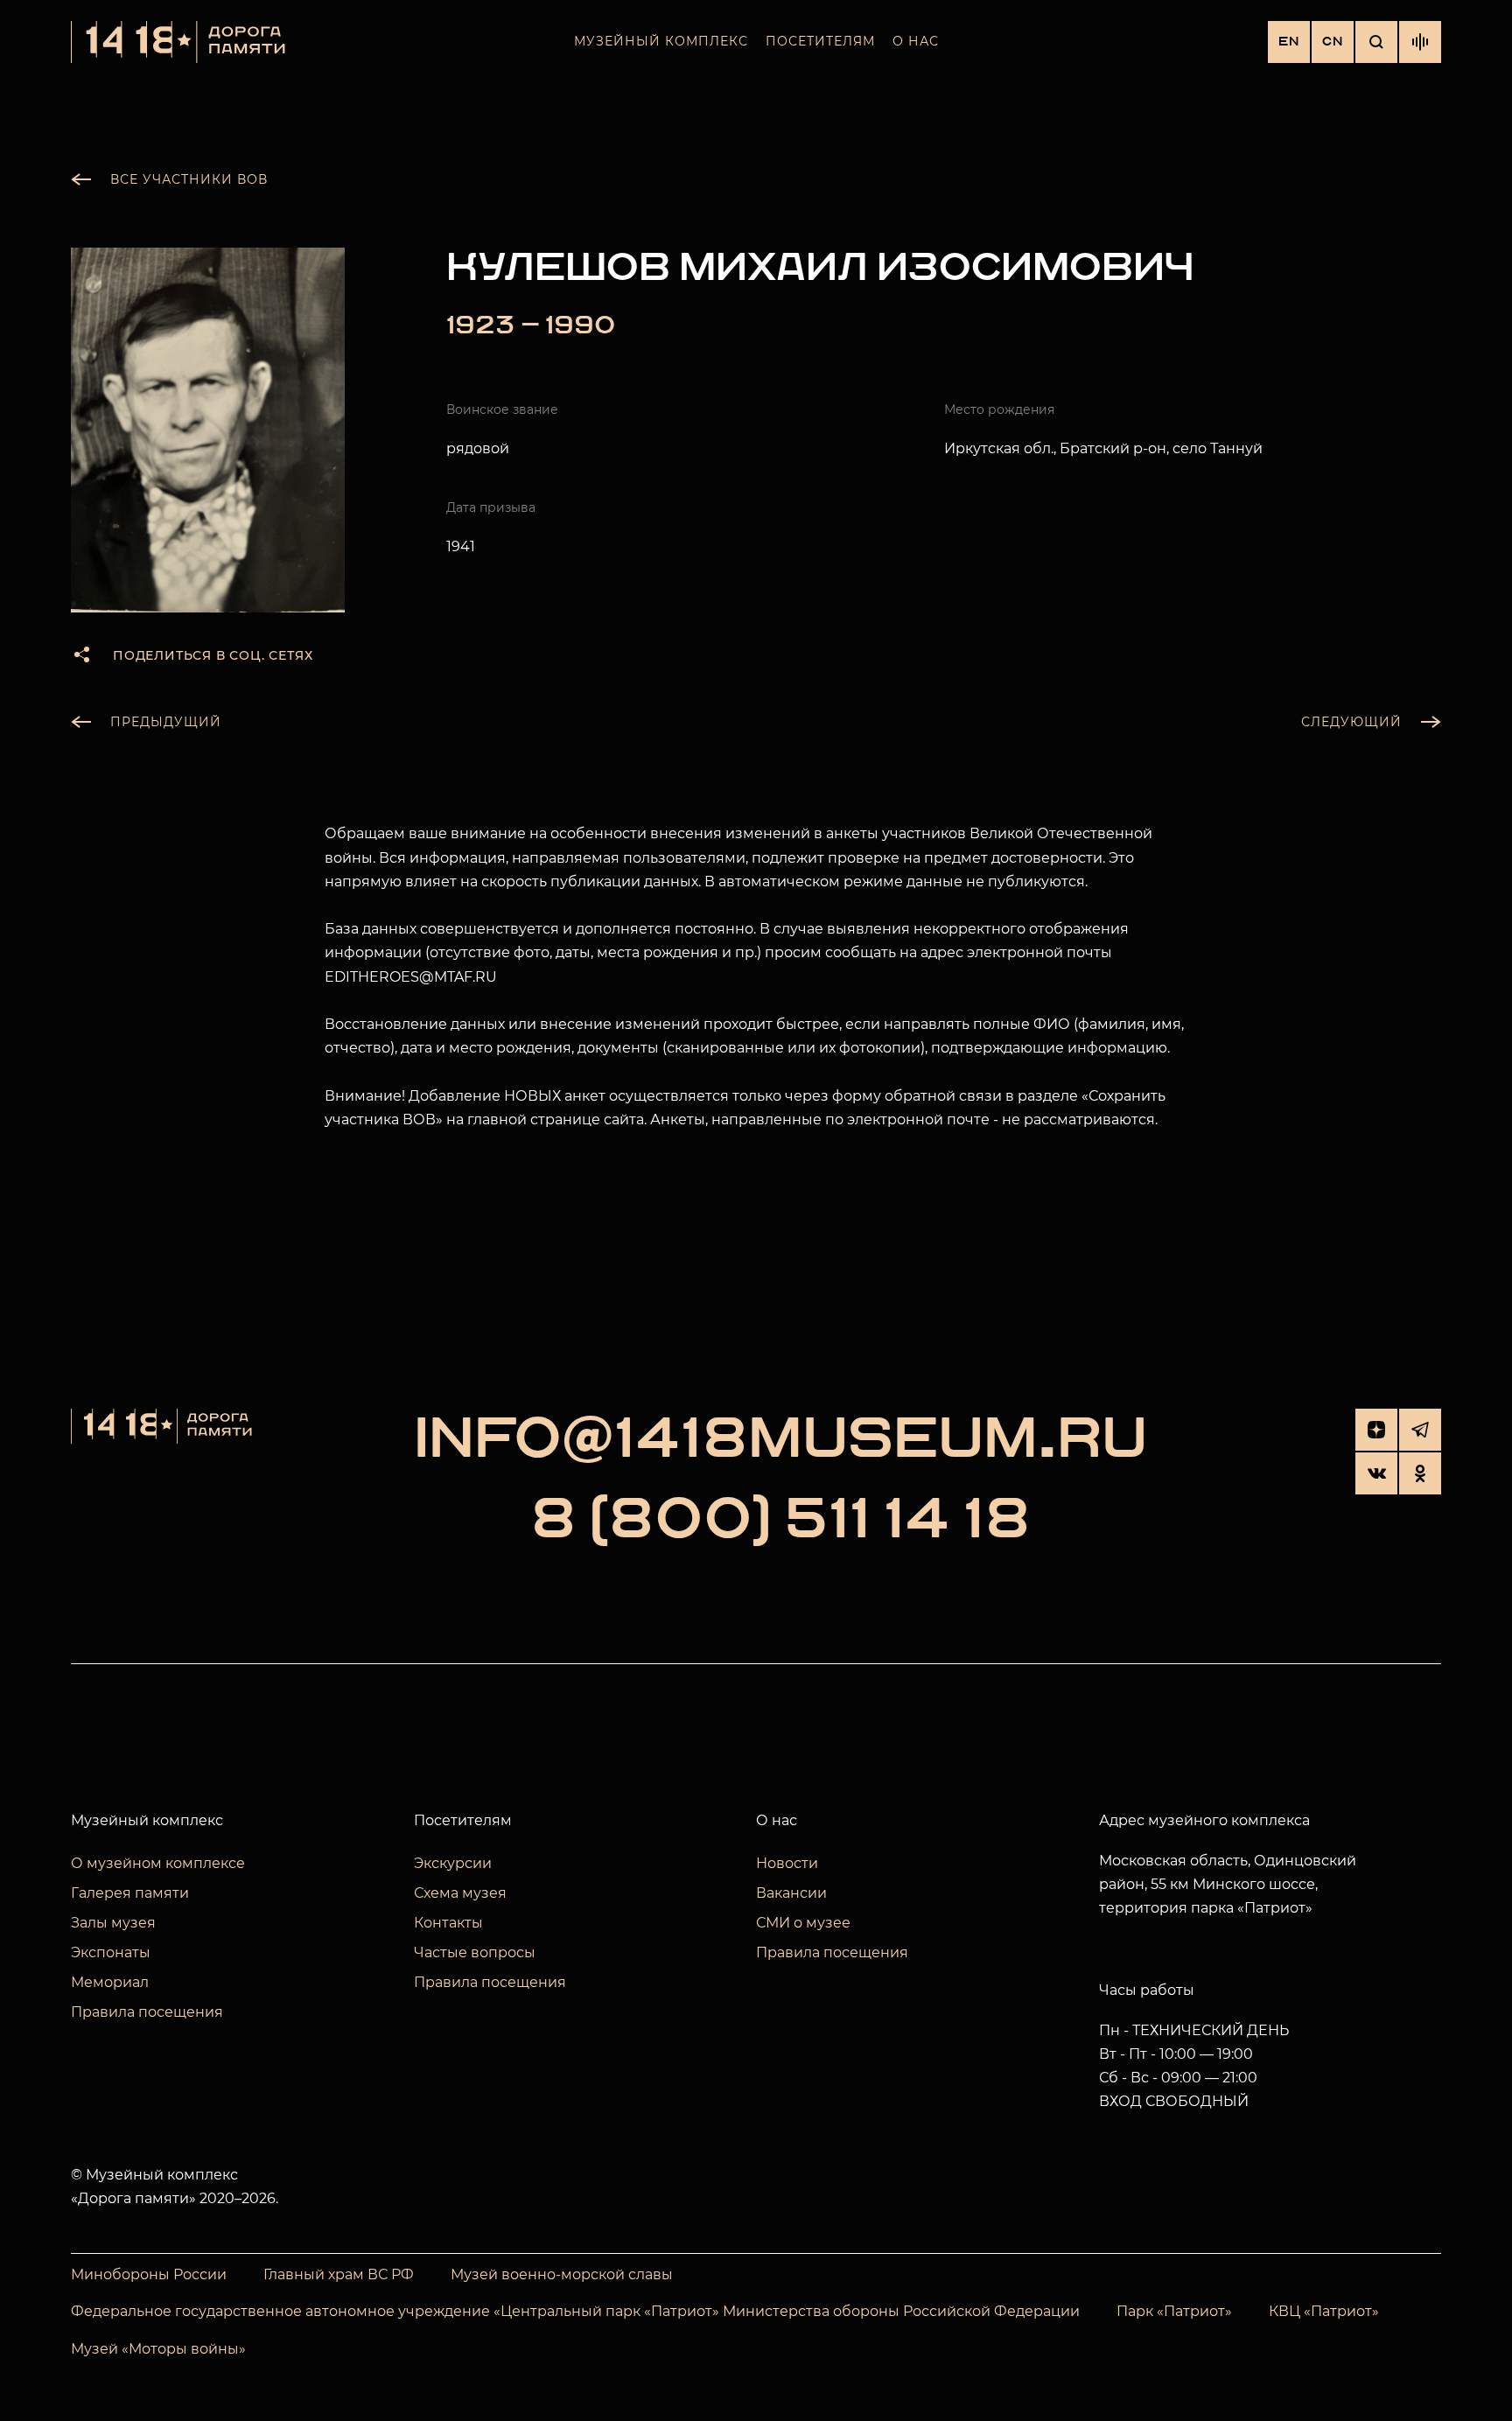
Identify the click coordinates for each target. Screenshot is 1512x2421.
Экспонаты (111, 1952)
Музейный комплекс (661, 41)
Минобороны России (149, 2274)
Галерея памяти (130, 1893)
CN (1333, 42)
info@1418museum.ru (780, 1440)
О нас (916, 41)
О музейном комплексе (158, 1863)
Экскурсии (453, 1863)
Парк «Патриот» (1174, 2311)
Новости (787, 1863)
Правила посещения (147, 2012)
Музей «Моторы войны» (158, 2349)
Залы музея (113, 1923)
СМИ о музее (803, 1923)
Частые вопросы (475, 1952)
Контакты (448, 1923)
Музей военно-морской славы (562, 2274)
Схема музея (460, 1893)
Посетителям (820, 41)
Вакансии (791, 1893)
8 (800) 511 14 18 (780, 1521)
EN (1289, 42)
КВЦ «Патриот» (1324, 2311)
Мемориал (110, 1982)
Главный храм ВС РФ (339, 2274)
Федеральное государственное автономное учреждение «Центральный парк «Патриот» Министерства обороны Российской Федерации (575, 2311)
